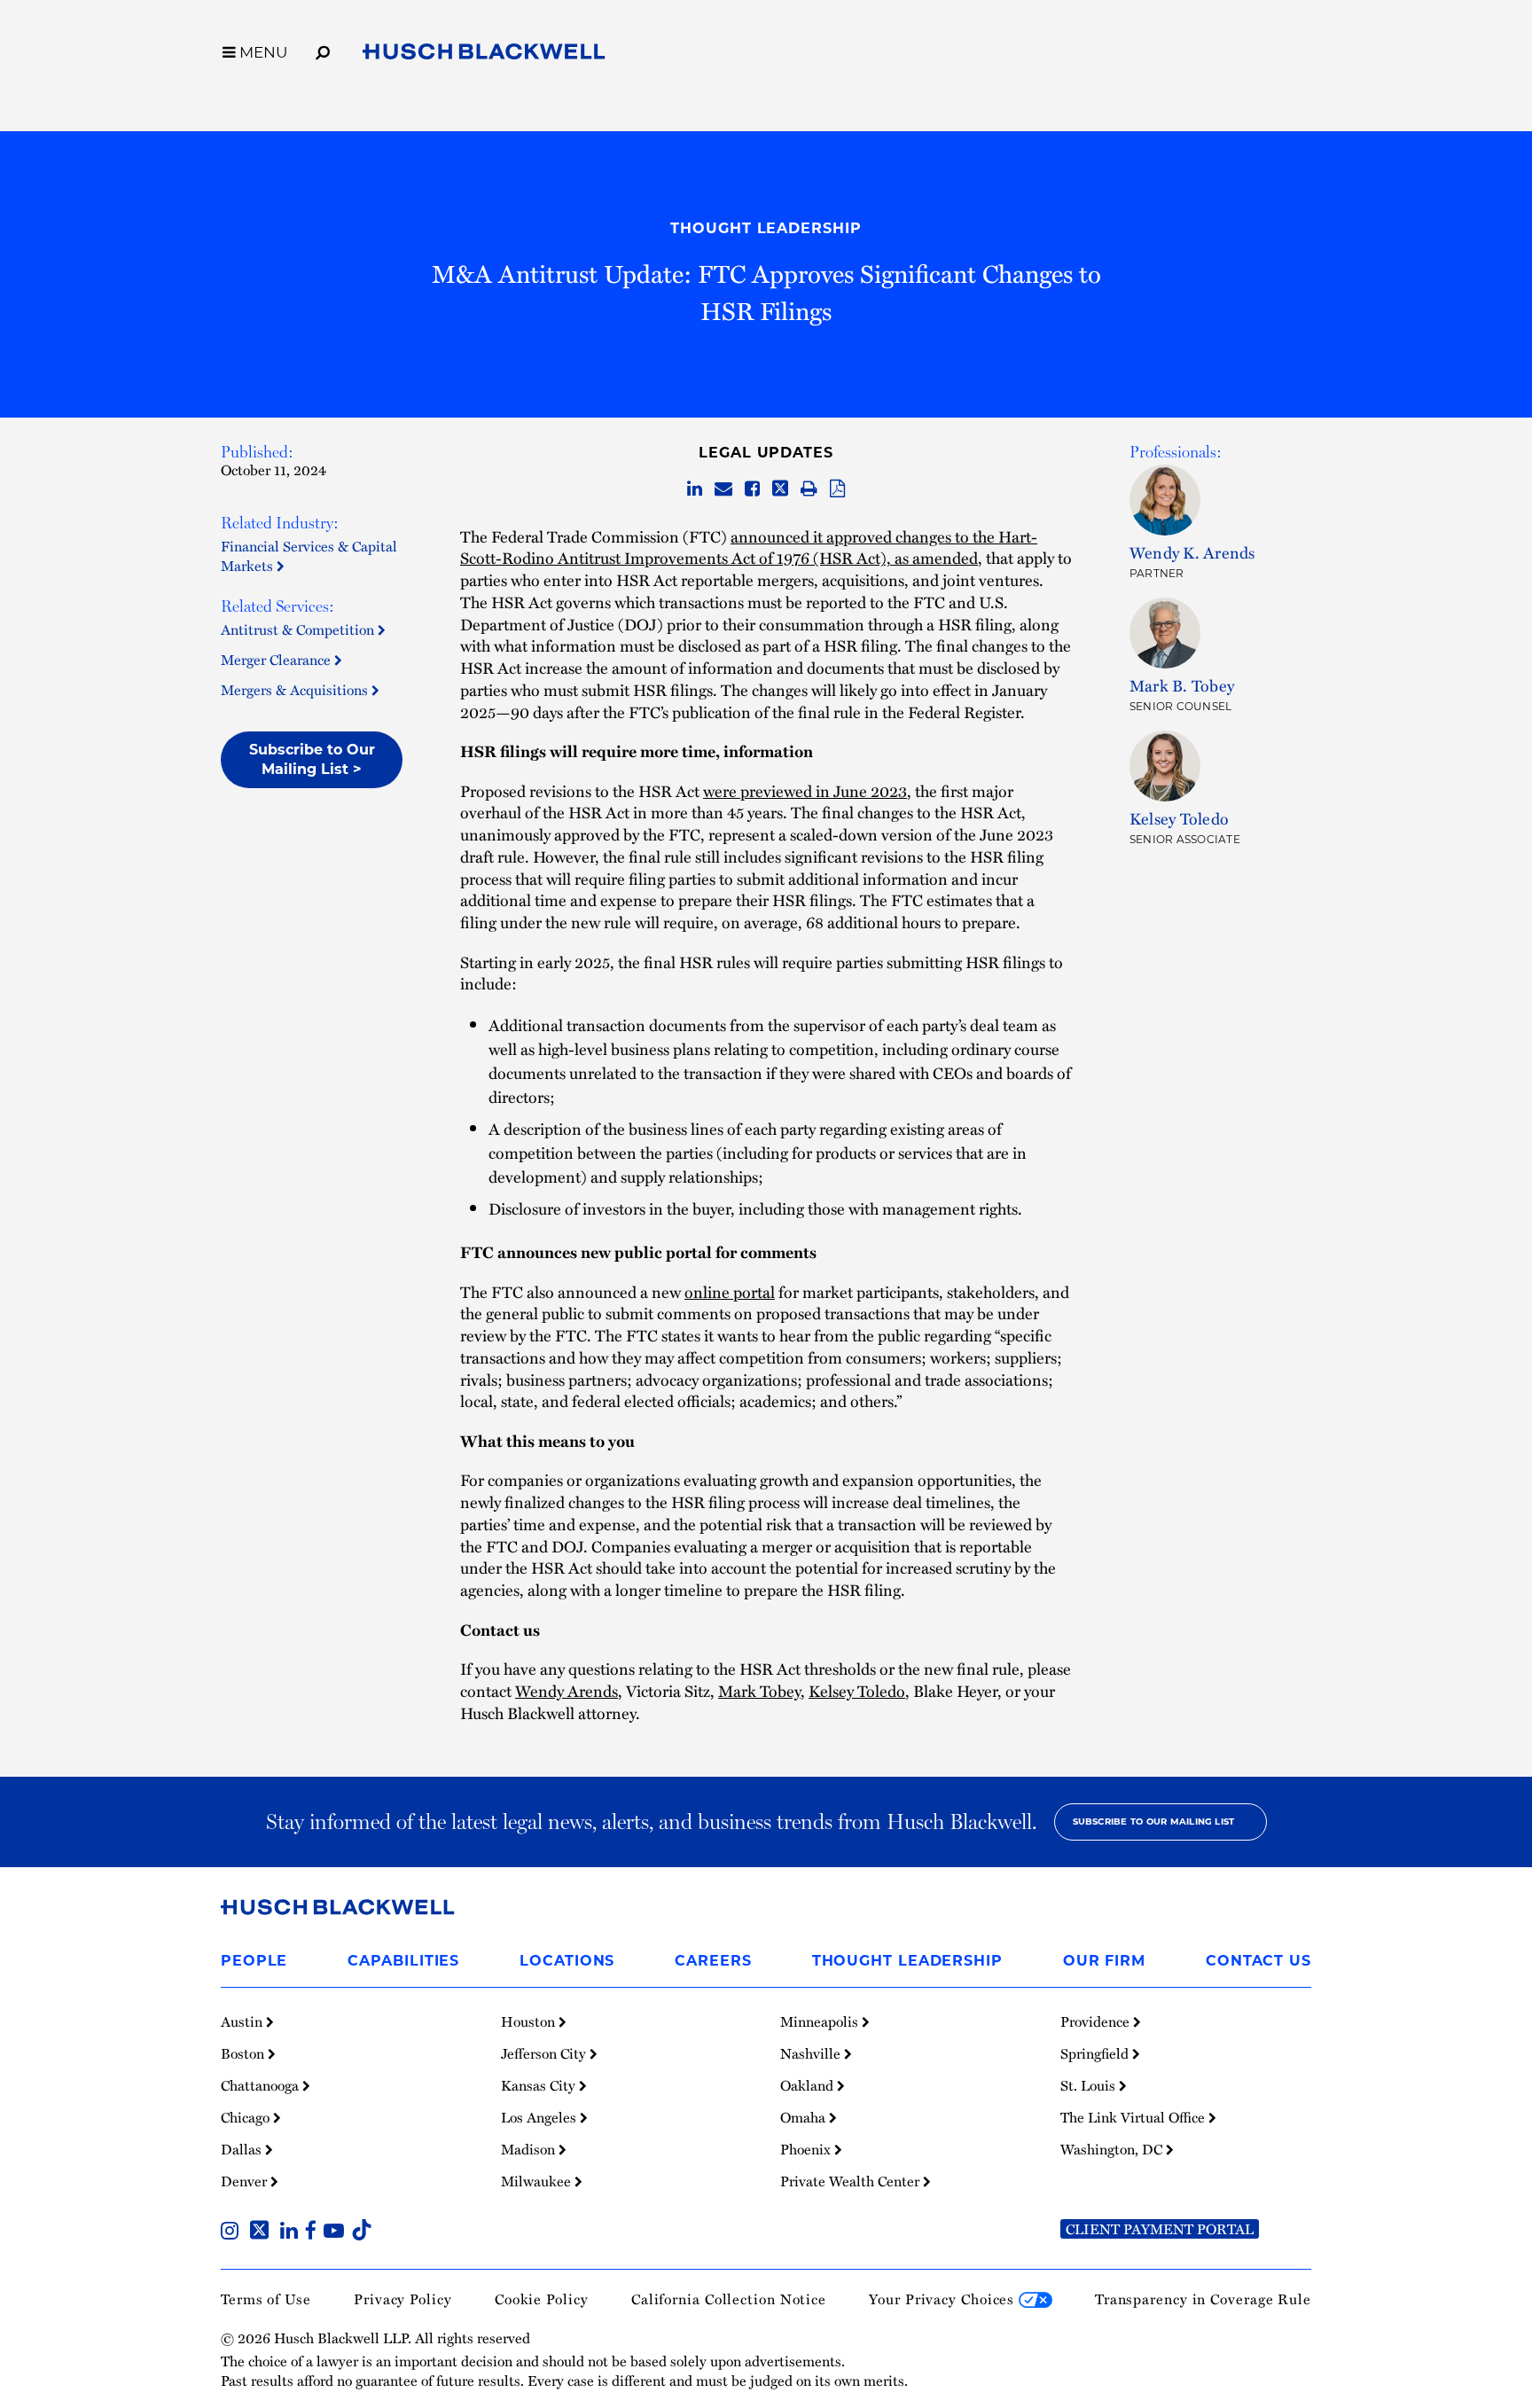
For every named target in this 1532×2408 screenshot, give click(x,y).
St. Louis (1090, 2085)
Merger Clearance (277, 660)
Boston (244, 2053)
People (254, 1961)
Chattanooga (262, 2085)
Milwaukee (538, 2181)
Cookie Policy (542, 2299)
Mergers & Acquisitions (296, 690)
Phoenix (807, 2149)
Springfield (1096, 2053)
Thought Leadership (766, 228)
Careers (713, 1961)
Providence (1097, 2021)
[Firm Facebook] (314, 2232)
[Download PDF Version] (837, 489)
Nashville (812, 2053)
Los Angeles (540, 2117)
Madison (530, 2149)
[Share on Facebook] (752, 489)
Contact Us (1258, 1961)
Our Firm (1104, 1961)
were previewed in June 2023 (805, 790)
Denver (246, 2181)
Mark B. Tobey (1182, 685)
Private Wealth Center (852, 2181)
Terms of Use (266, 2299)
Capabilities (403, 1961)
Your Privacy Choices (944, 2299)
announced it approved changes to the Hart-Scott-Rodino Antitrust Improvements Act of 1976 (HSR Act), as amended (749, 547)
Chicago (247, 2117)
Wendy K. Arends (1192, 552)
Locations (567, 1961)
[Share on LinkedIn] (695, 489)
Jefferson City (545, 2053)
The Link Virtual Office (1134, 2117)
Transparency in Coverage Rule (1203, 2299)
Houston (530, 2021)
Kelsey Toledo (857, 1690)
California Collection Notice (729, 2299)
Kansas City (540, 2085)
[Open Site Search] (323, 50)
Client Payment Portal (1160, 2229)
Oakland (809, 2085)
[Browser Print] (809, 489)
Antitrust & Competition (299, 629)
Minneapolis (821, 2021)
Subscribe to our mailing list (1154, 1822)
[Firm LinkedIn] (293, 2232)
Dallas (243, 2149)
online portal (730, 1291)
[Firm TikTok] (362, 2232)
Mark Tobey (759, 1690)
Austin (243, 2021)
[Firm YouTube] (337, 2232)
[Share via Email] (723, 489)
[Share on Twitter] (780, 489)
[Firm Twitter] (263, 2232)
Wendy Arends (567, 1690)
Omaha (805, 2117)
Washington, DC (1113, 2149)
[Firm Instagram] (233, 2232)
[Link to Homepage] (484, 55)
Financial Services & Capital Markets (309, 556)
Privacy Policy (403, 2299)
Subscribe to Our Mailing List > (312, 759)
